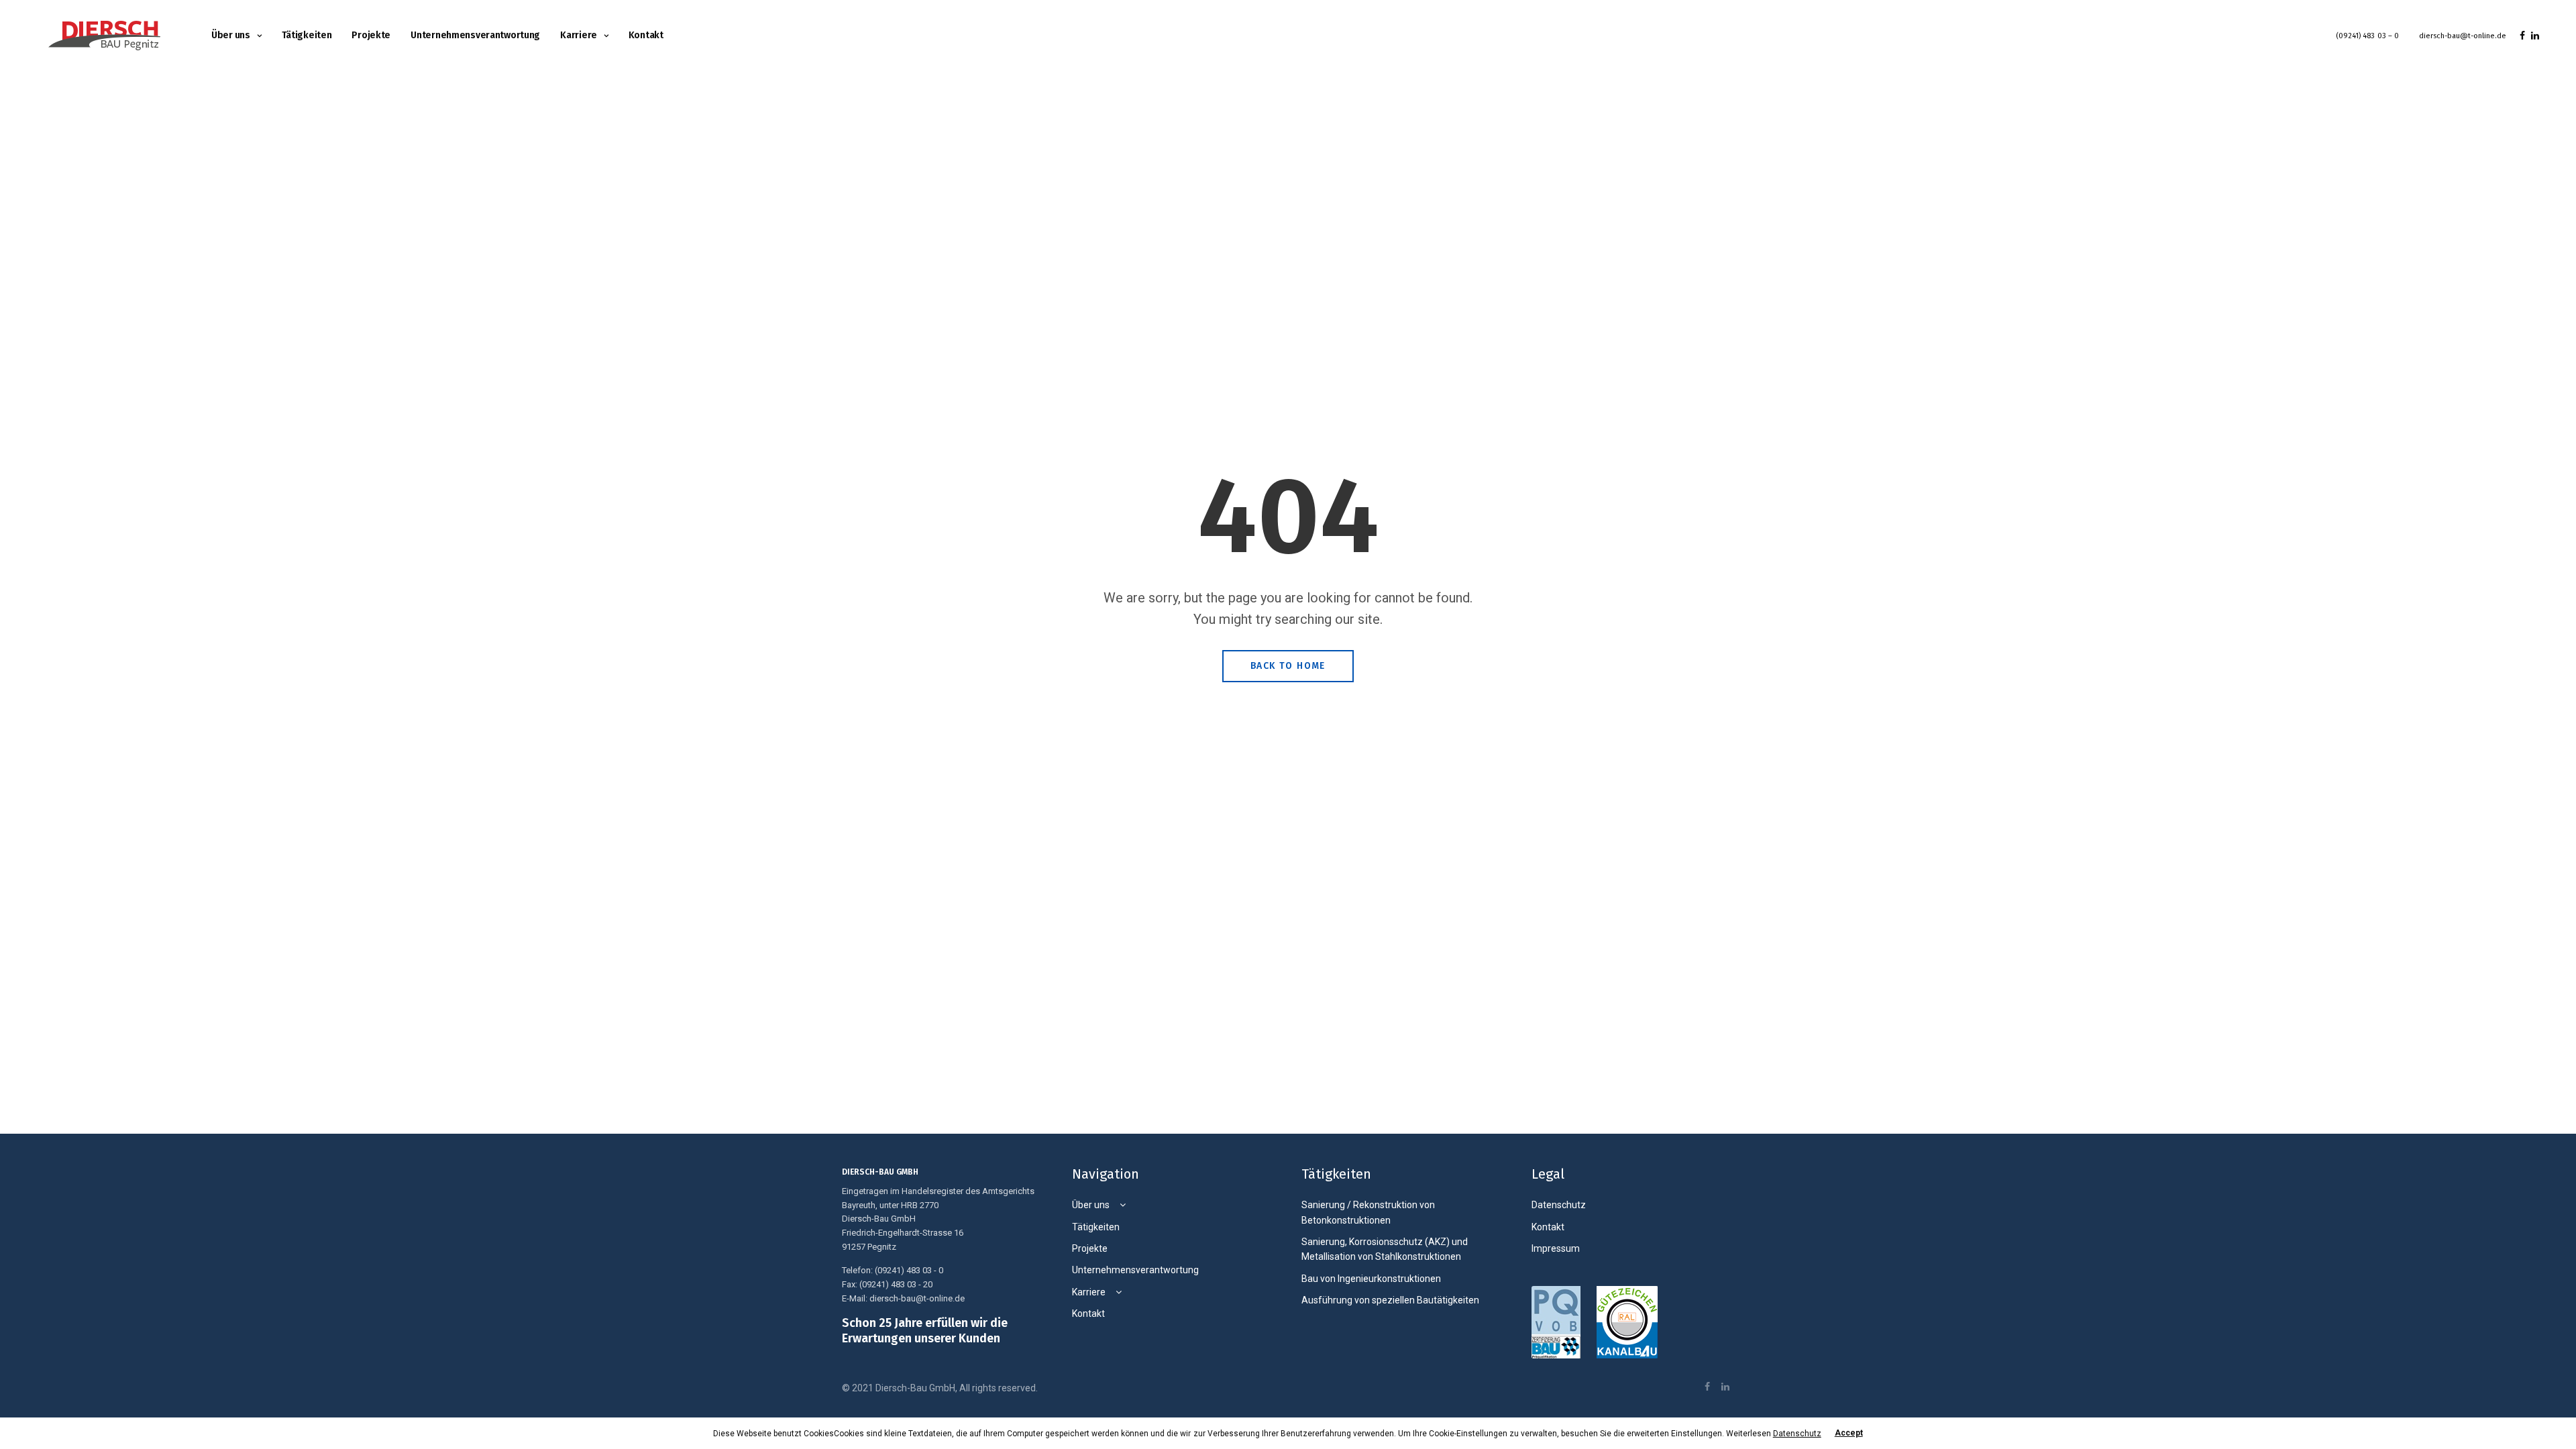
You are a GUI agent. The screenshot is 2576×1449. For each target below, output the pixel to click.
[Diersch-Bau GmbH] (104, 36)
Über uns (231, 35)
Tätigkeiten (307, 35)
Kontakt (646, 35)
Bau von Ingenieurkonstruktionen (1371, 1279)
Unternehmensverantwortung (475, 35)
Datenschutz (1559, 1205)
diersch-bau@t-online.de (2463, 36)
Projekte (371, 35)
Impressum (1556, 1248)
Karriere (579, 35)
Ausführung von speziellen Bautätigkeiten (1390, 1300)
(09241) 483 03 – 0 (2367, 36)
